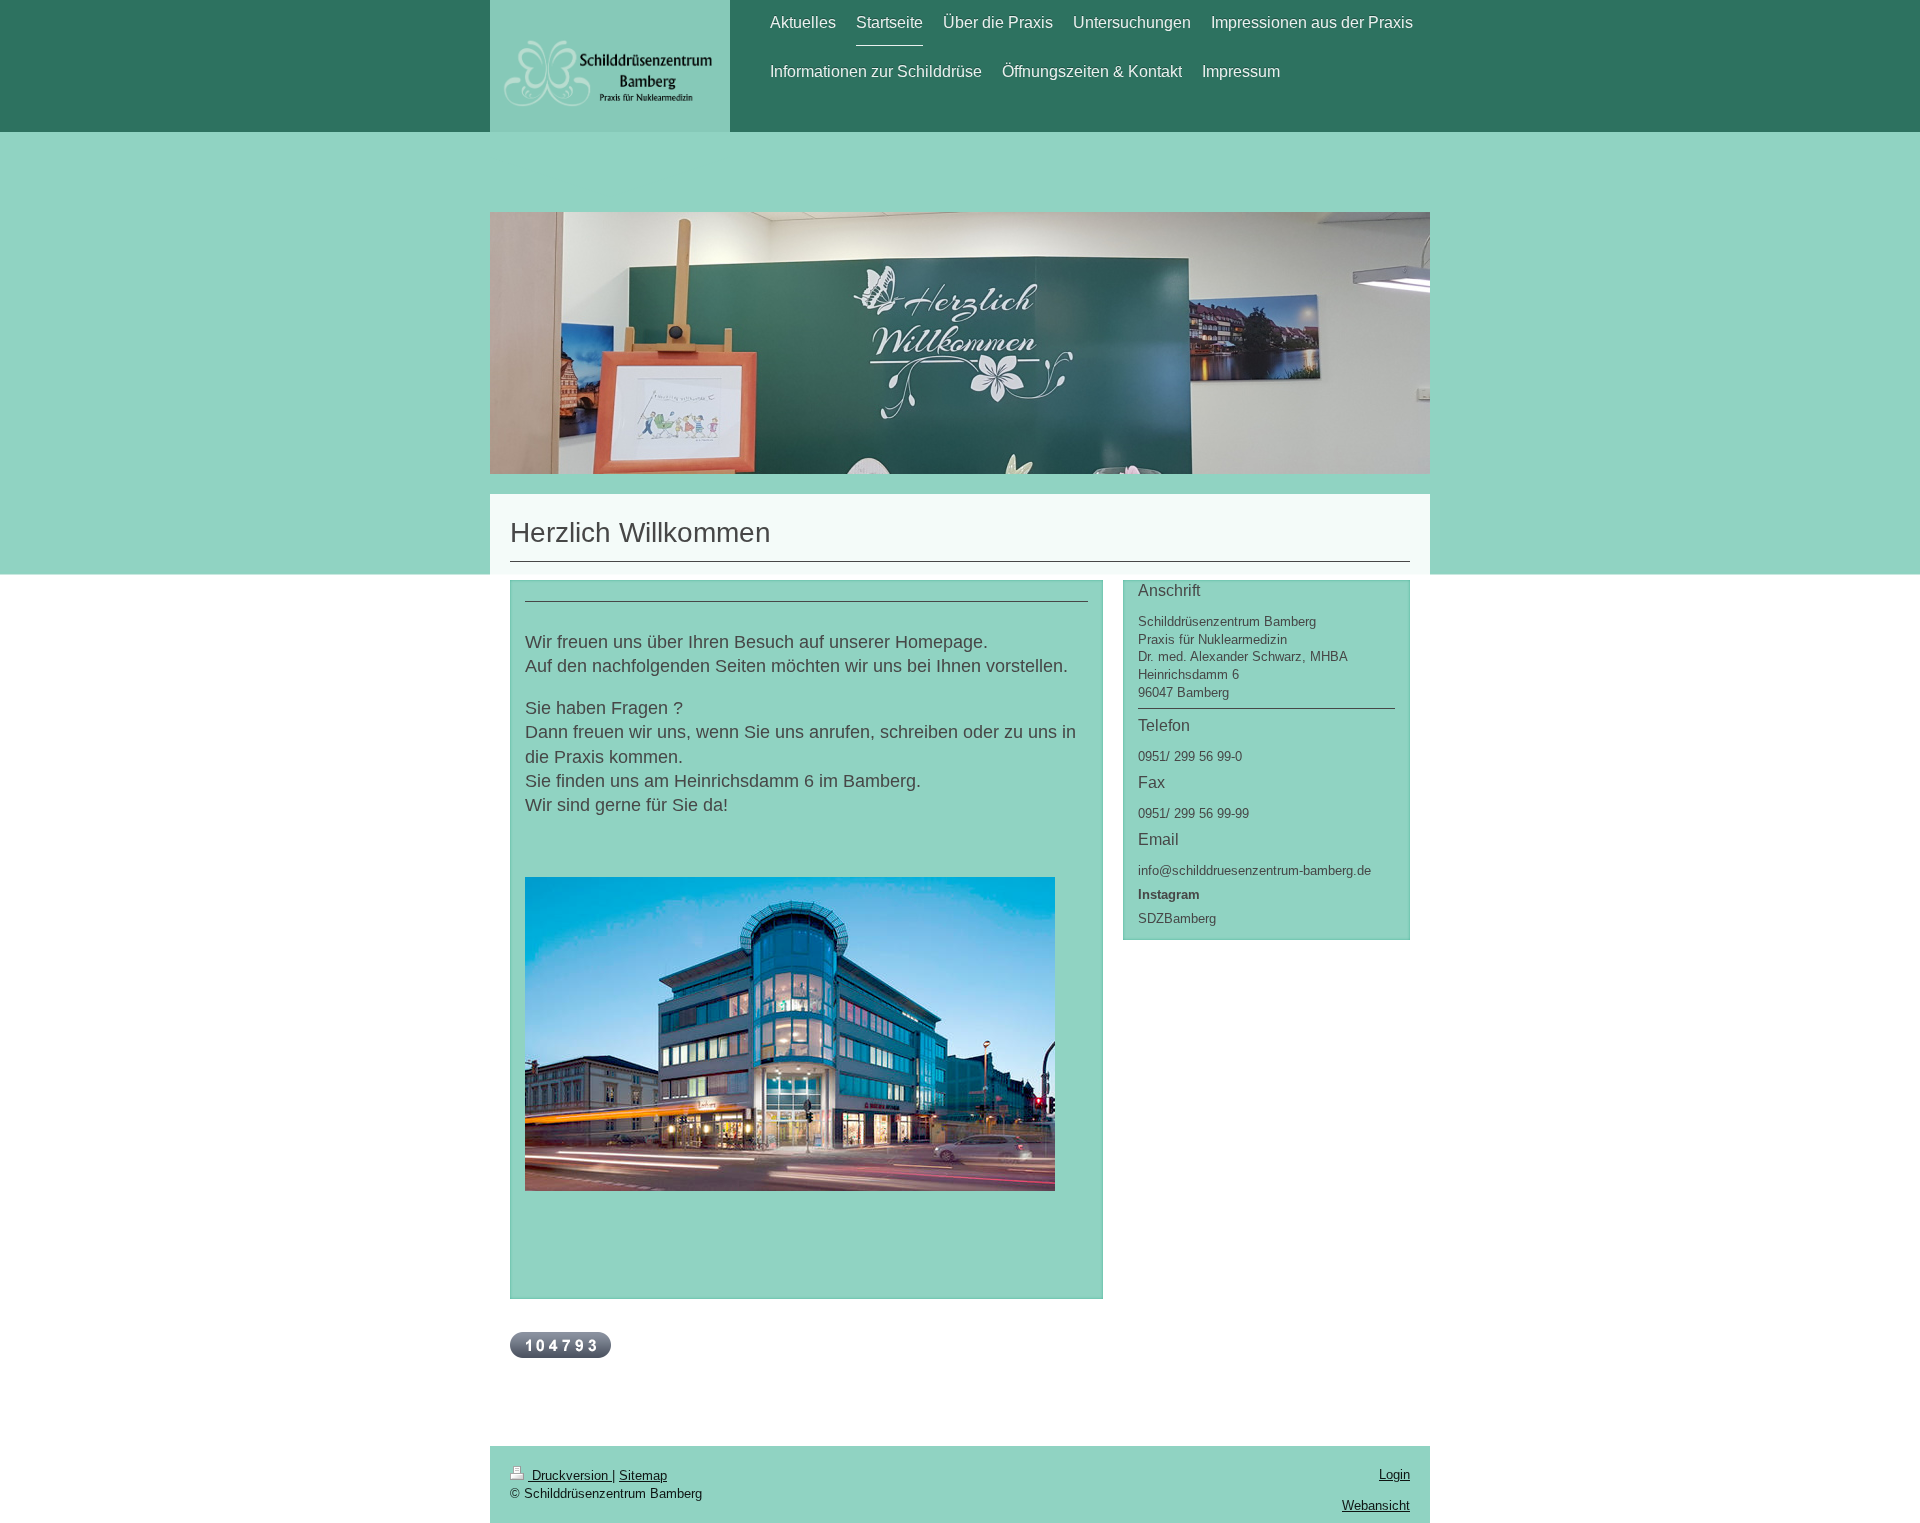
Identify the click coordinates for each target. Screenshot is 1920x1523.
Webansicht (1376, 1505)
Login (1394, 1474)
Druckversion (570, 1475)
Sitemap (643, 1475)
